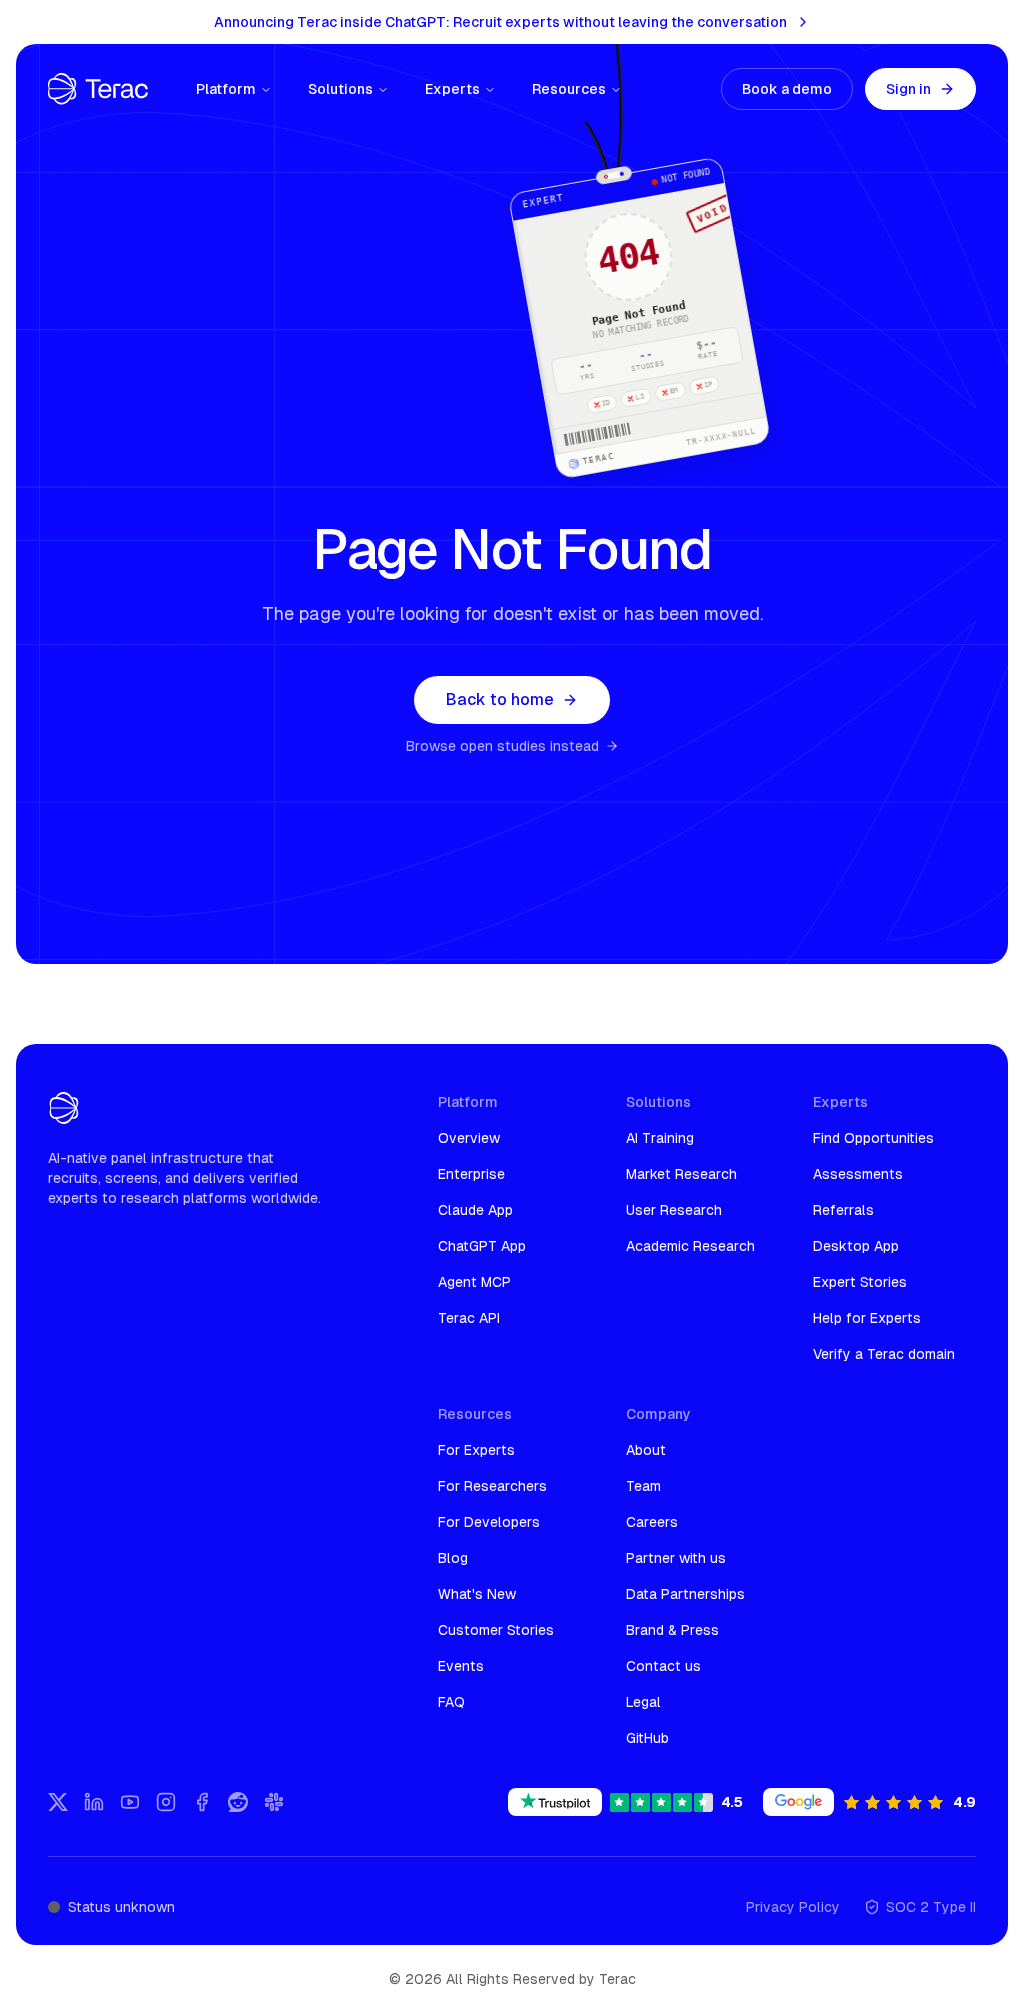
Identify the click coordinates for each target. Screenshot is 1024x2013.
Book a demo (787, 89)
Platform (226, 89)
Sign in (908, 89)
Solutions (340, 89)
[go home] (64, 1108)
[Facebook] (202, 1802)
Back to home (500, 699)
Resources (569, 89)
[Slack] (274, 1802)
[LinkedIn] (94, 1802)
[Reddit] (238, 1802)
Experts (452, 89)
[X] (58, 1802)
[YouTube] (130, 1802)
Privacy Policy (793, 1907)
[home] (98, 89)
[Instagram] (166, 1802)
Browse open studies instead (502, 746)
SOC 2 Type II (931, 1907)
